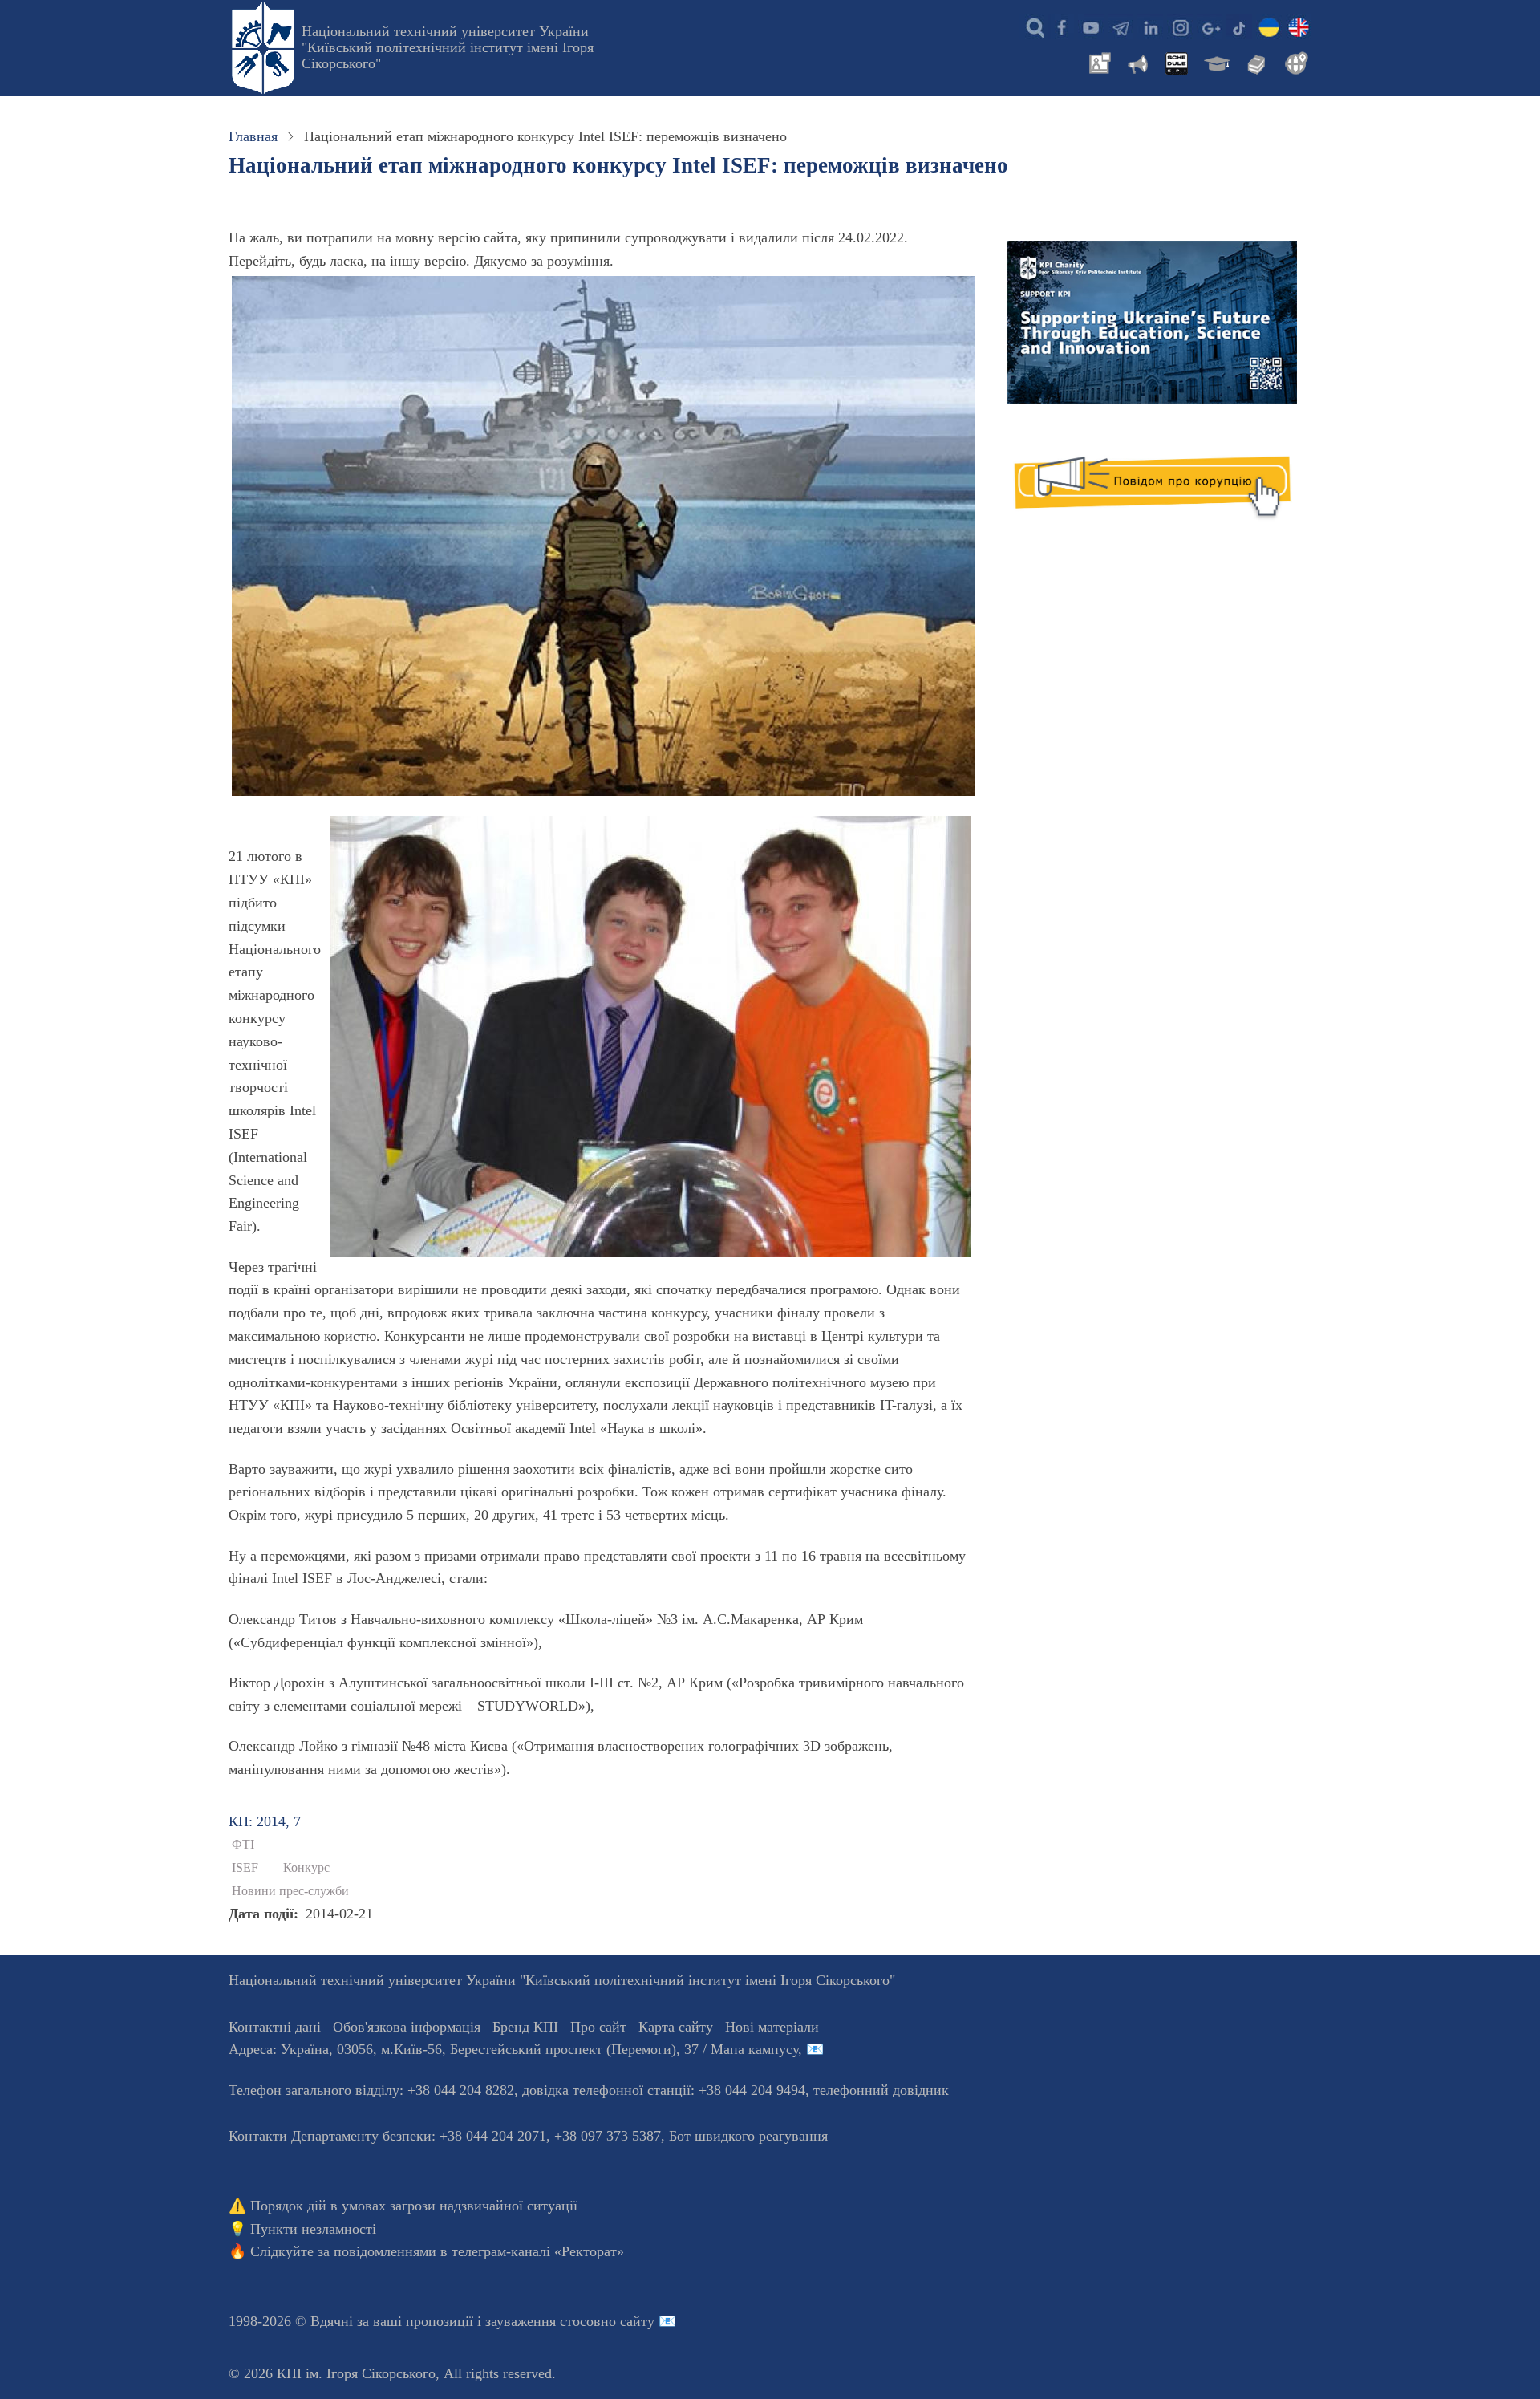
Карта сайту (676, 2027)
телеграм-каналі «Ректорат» (538, 2251)
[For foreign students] (1294, 62)
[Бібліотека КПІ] (1254, 62)
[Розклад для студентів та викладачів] (1176, 62)
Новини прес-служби (290, 1891)
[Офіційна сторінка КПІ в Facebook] (1061, 26)
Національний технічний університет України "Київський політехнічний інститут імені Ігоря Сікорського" (448, 47)
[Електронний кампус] (1215, 62)
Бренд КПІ (525, 2027)
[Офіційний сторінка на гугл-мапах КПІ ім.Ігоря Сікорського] (1210, 26)
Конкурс (306, 1868)
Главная (253, 136)
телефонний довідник (881, 2090)
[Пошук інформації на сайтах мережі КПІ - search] (1031, 26)
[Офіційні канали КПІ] (1121, 26)
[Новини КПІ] (1097, 62)
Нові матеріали (772, 2027)
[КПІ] (1269, 26)
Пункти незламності (313, 2229)
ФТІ (243, 1845)
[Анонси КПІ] (1137, 62)
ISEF (245, 1868)
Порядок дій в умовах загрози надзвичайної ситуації (414, 2206)
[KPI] (1299, 26)
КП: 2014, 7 (265, 1821)
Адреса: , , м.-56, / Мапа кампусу (513, 2049)
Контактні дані (275, 2027)
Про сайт (598, 2027)
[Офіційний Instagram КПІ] (1180, 26)
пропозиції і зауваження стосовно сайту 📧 (541, 2321)
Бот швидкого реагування (748, 2136)
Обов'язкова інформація (407, 2027)
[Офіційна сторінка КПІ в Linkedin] (1150, 26)
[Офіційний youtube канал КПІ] (1091, 26)
